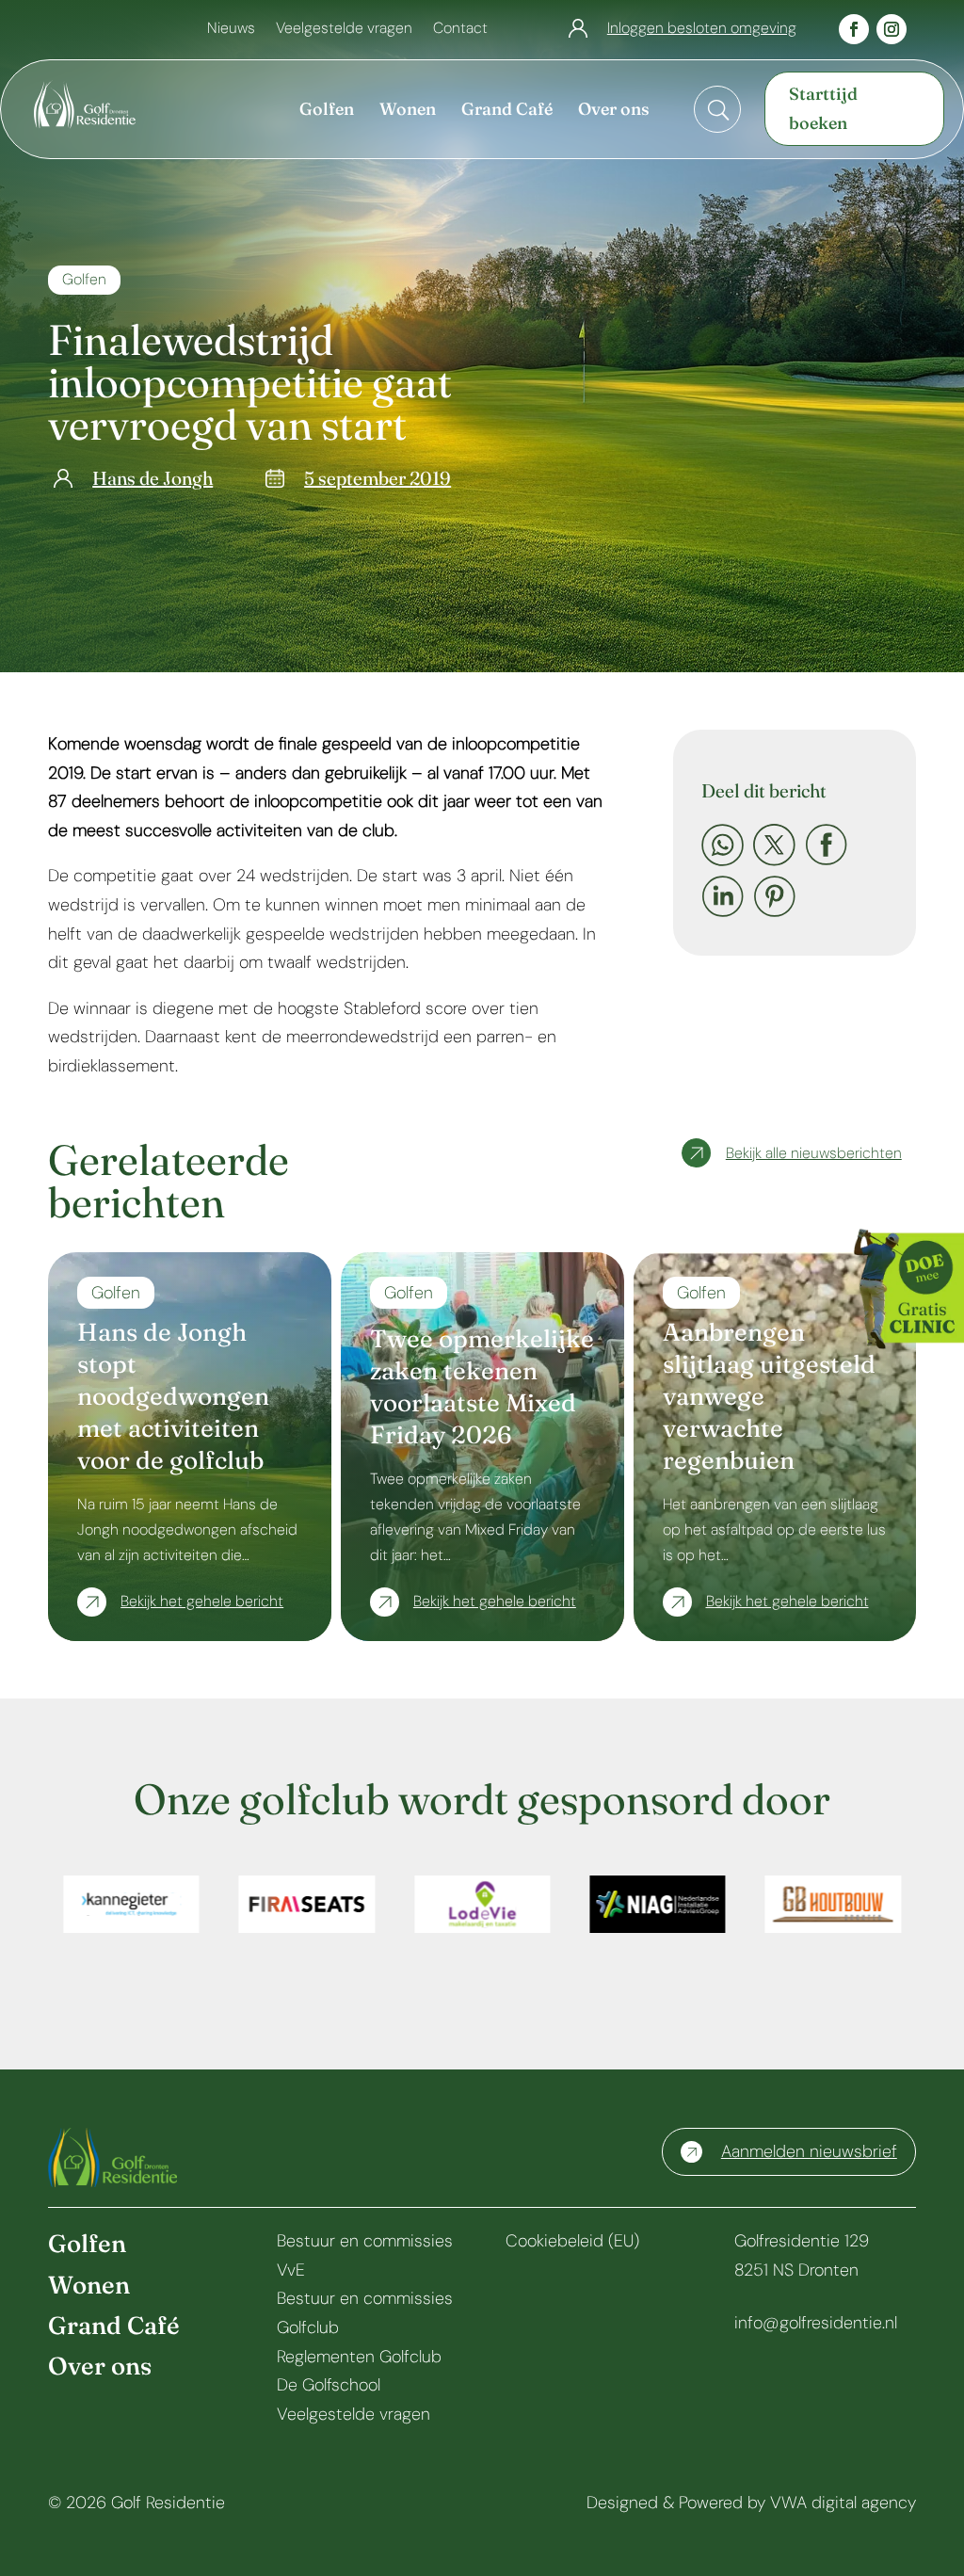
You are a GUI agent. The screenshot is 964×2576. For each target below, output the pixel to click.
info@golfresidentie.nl (816, 2323)
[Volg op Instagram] (892, 29)
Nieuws (231, 30)
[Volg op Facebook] (854, 29)
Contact (460, 30)
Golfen (84, 279)
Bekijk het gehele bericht (202, 1601)
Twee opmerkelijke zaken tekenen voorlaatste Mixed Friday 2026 (482, 1386)
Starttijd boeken (823, 108)
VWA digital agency (843, 2503)
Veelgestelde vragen (344, 30)
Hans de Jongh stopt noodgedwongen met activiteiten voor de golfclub (173, 1396)
